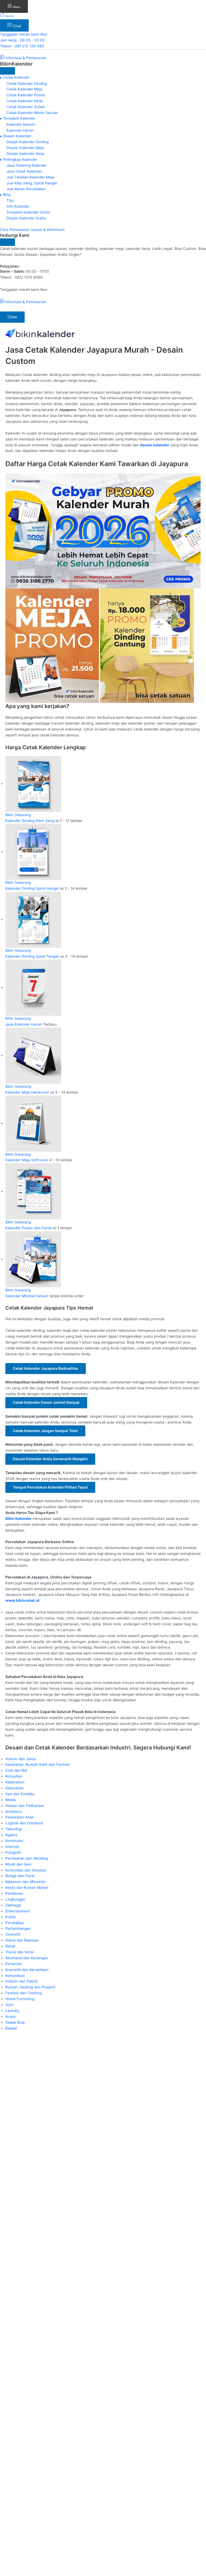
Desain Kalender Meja (25, 148)
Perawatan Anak (20, 1817)
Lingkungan (15, 1899)
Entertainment (18, 1911)
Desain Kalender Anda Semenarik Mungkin (50, 1459)
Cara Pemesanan (15, 230)
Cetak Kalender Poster (26, 95)
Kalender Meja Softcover (27, 1160)
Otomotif (13, 1934)
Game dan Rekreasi (22, 1940)
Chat (16, 26)
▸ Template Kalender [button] (18, 118)
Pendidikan (15, 1923)
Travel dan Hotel (20, 1952)
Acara (10, 2016)
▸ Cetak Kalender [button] (15, 77)
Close (12, 317)
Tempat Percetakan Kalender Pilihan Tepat (50, 1487)
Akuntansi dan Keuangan (27, 1958)
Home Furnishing (20, 1999)
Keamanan (14, 1788)
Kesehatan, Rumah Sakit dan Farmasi (38, 1764)
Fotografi (13, 1852)
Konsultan (14, 1776)
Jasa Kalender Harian (24, 1024)
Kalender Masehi (21, 124)
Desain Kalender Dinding (27, 142)
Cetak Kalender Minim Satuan (32, 113)
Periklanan (14, 1893)
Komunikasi (15, 1976)
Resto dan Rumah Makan (27, 1888)
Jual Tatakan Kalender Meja (30, 177)
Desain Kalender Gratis (26, 218)
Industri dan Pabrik (21, 1981)
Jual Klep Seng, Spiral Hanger (32, 183)
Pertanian (14, 1964)
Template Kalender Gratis (28, 212)
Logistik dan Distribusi (24, 1823)
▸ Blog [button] (5, 195)
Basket (11, 2028)
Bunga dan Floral (20, 1876)
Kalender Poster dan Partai (29, 1228)
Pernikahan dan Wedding (27, 1858)
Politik (10, 1917)
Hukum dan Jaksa (21, 1759)
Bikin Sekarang (18, 815)
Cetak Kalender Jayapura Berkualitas (46, 1368)
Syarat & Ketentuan (48, 230)
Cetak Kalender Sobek (26, 107)
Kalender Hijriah (20, 130)
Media (11, 1800)
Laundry (12, 2011)
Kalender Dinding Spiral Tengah (33, 956)
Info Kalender (18, 206)
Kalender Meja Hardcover (27, 1092)
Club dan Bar (16, 1770)
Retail (10, 1946)
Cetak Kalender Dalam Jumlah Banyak (46, 1402)
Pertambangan (18, 1928)
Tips (10, 200)
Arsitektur (14, 1812)
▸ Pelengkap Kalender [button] (19, 159)
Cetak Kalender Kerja (25, 101)
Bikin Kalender (19, 1519)
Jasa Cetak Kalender (24, 171)
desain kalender (155, 445)
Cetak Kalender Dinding (27, 83)
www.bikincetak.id (22, 1600)
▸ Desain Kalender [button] (16, 136)
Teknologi (14, 1829)
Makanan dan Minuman (25, 1882)
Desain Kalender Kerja (25, 154)
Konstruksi (14, 1841)
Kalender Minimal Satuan (27, 1296)
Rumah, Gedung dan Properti (30, 1987)
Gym (9, 2005)
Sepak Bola (15, 2022)
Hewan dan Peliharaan (25, 1806)
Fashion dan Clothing (23, 1993)
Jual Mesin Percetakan (26, 189)
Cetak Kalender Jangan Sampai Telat (45, 1431)
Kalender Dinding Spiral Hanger (32, 888)
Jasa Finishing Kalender (27, 165)
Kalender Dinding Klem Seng (30, 821)
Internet (12, 1847)
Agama (11, 1835)
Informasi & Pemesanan (25, 58)
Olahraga (13, 1905)
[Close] (8, 71)
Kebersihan (15, 1782)
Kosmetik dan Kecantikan (27, 1970)
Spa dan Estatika (20, 1794)
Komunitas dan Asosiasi (26, 1870)
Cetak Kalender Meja (24, 89)
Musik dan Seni (18, 1864)
